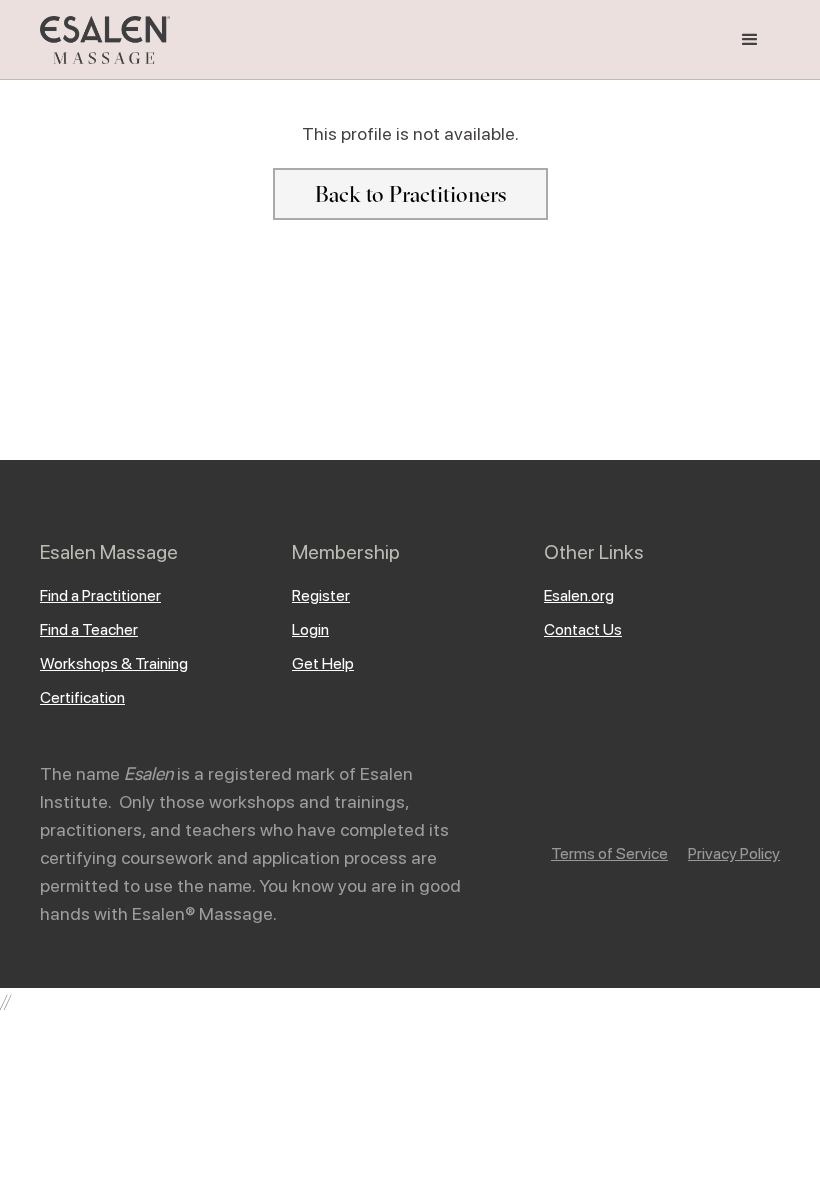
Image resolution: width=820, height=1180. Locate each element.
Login (310, 629)
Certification (82, 697)
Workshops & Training (114, 663)
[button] (750, 40)
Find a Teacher (89, 629)
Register (321, 595)
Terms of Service (609, 853)
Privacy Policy (734, 853)
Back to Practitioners (410, 194)
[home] (105, 40)
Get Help (323, 663)
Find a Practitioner (100, 595)
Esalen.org (579, 595)
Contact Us (583, 629)
